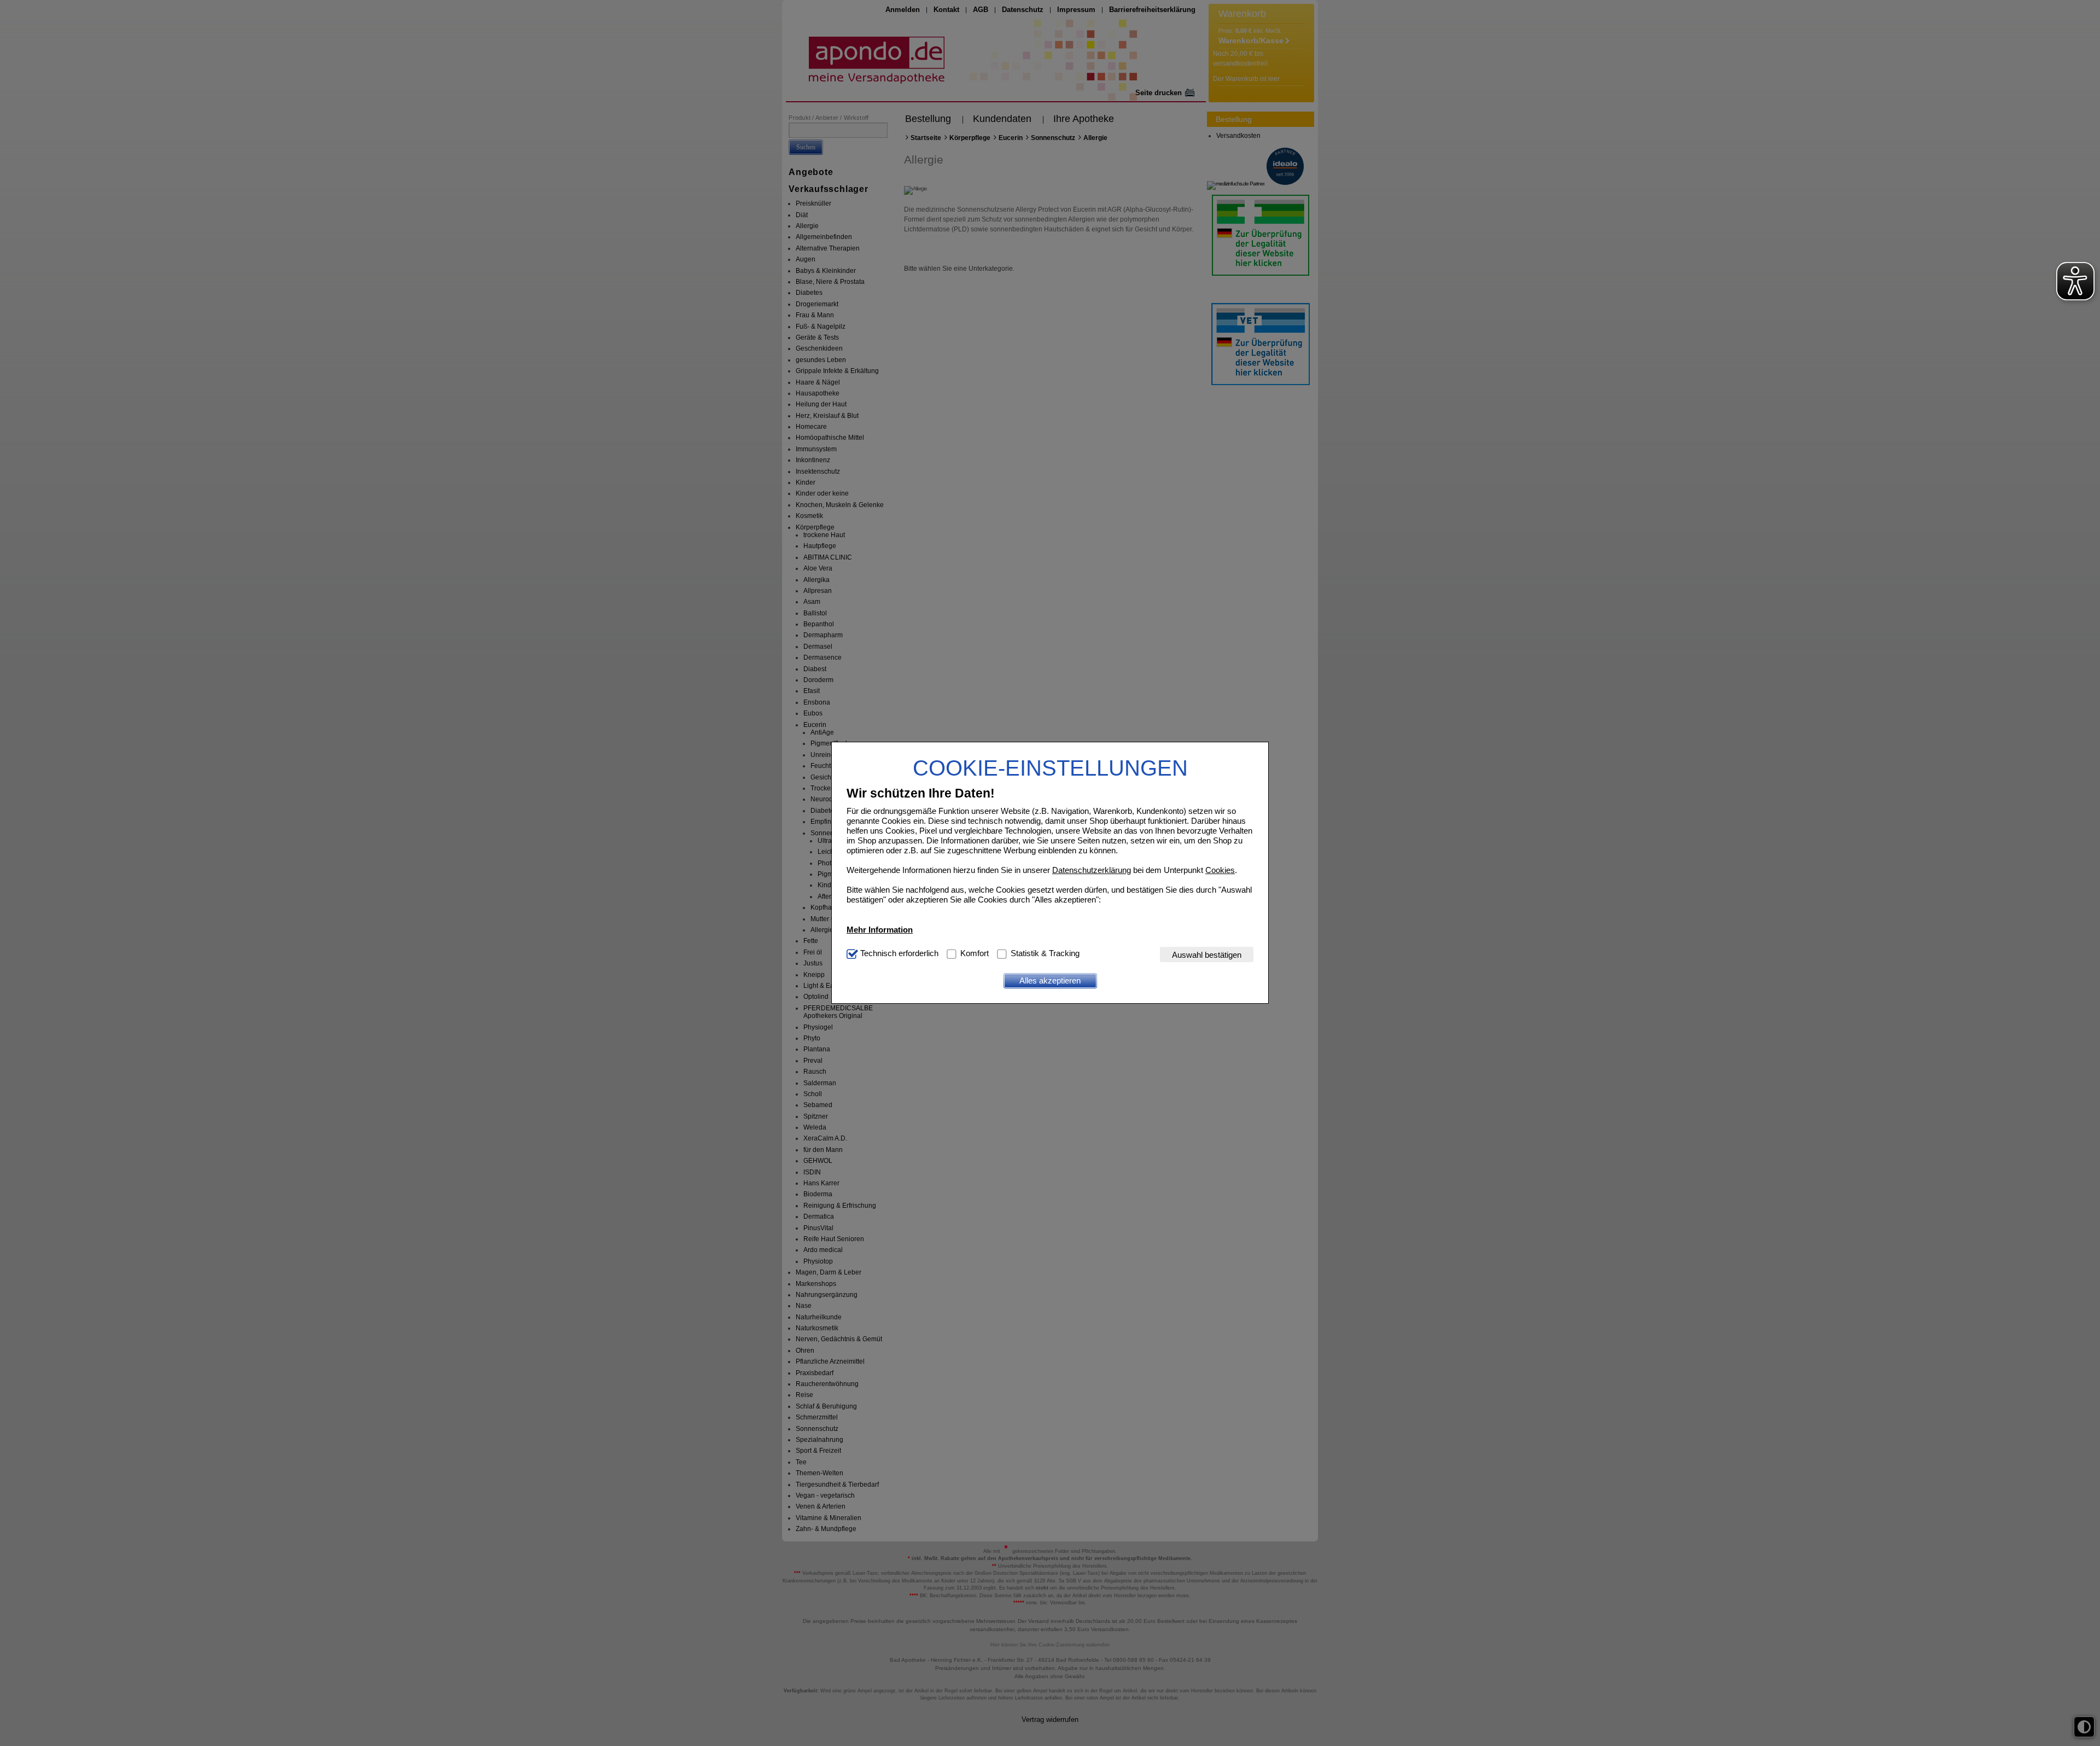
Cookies (1220, 870)
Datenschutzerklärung (1092, 870)
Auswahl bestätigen (1207, 955)
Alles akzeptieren (1050, 980)
